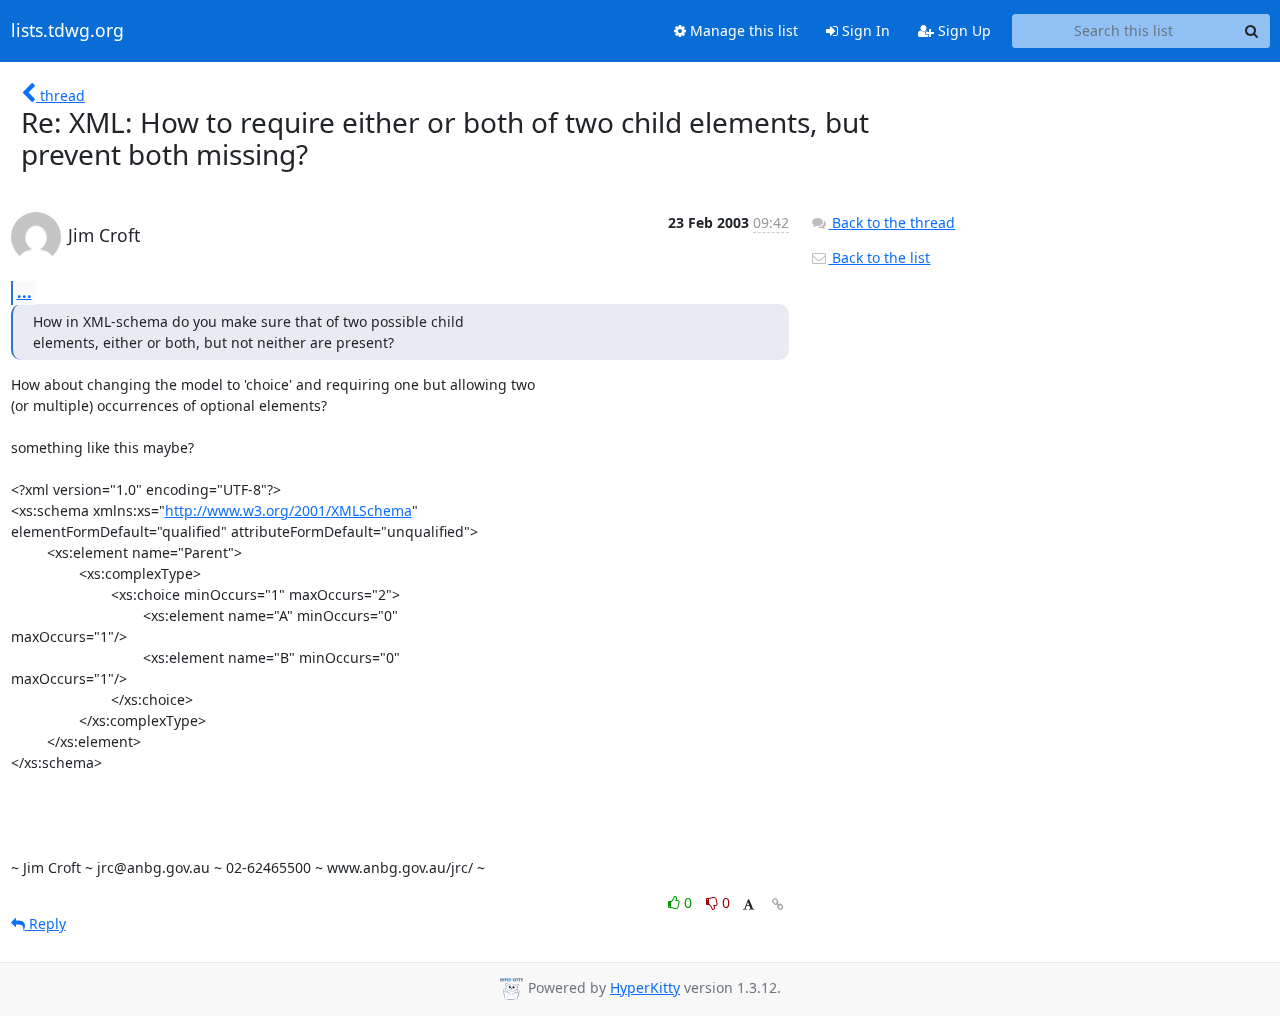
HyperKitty (645, 987)
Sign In (864, 30)
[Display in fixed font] (748, 905)
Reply (45, 923)
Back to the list (879, 257)
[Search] (1252, 31)
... (24, 292)
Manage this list (742, 30)
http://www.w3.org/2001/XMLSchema (288, 510)
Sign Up (962, 30)
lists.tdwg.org (67, 31)
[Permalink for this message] (778, 904)
